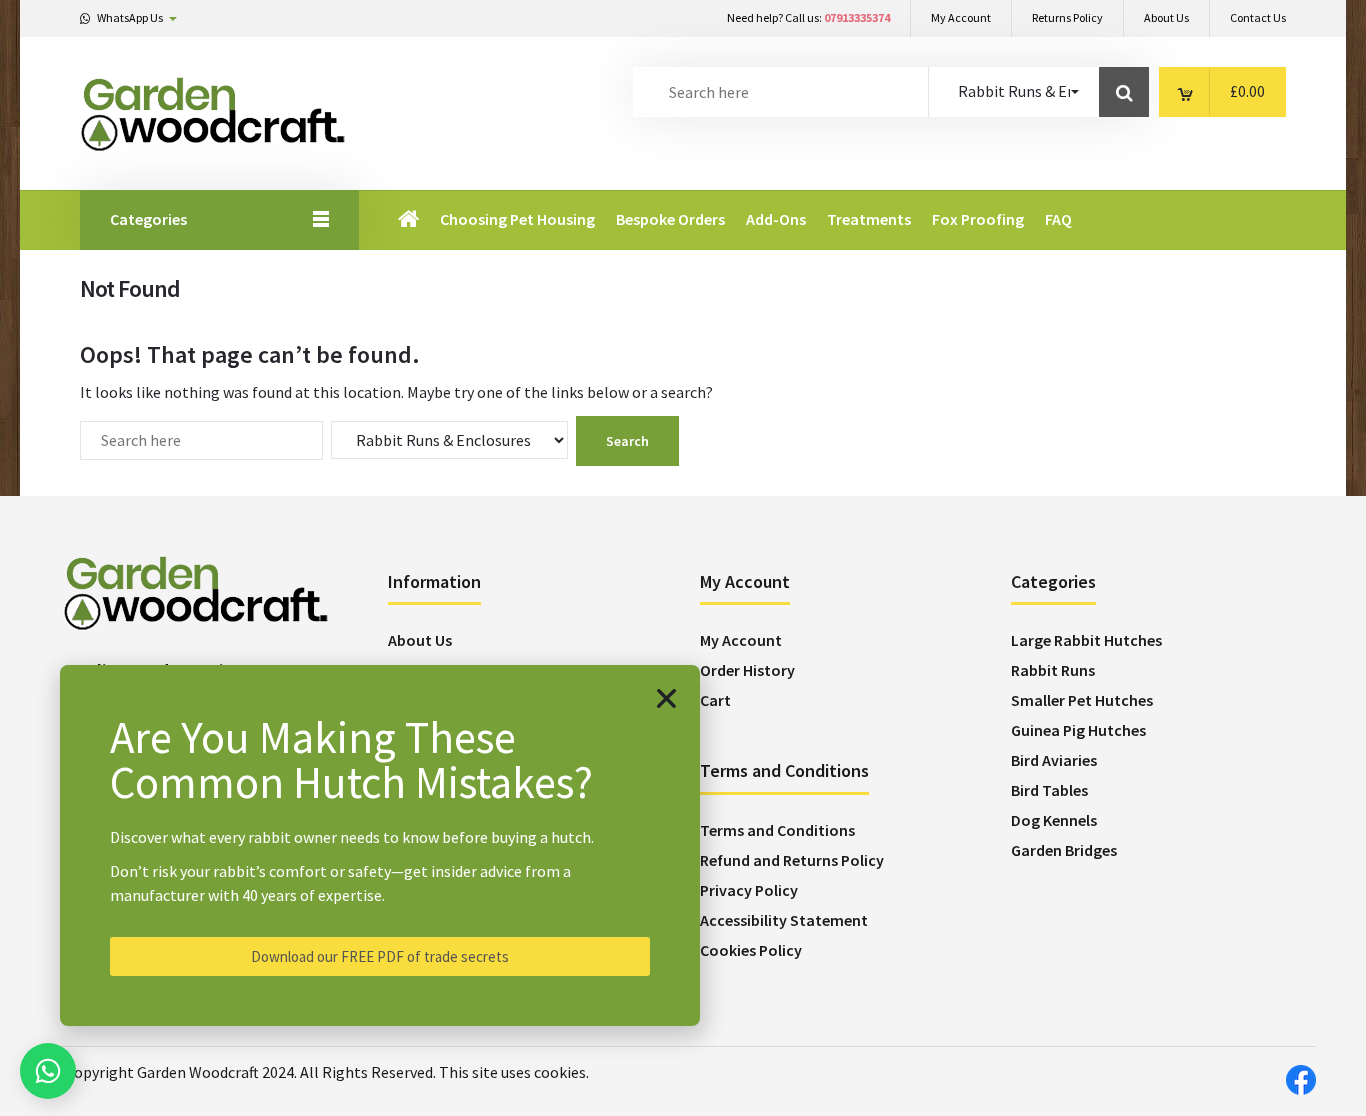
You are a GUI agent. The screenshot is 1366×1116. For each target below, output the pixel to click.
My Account (741, 640)
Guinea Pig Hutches (1078, 730)
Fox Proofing (978, 219)
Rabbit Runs (1053, 670)
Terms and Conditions (777, 830)
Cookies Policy (751, 950)
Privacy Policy (749, 890)
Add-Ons (776, 219)
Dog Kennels (1054, 820)
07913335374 (857, 17)
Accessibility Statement (784, 920)
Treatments (869, 219)
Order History (747, 670)
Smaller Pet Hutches (1082, 700)
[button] (666, 698)
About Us (420, 640)
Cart (715, 700)
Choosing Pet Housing (517, 219)
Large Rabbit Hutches (1086, 640)
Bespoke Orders (670, 219)
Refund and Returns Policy (792, 860)
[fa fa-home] (410, 220)
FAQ (1058, 219)
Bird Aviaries (1054, 760)
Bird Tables (1049, 790)
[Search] (1124, 92)
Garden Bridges (1064, 850)
